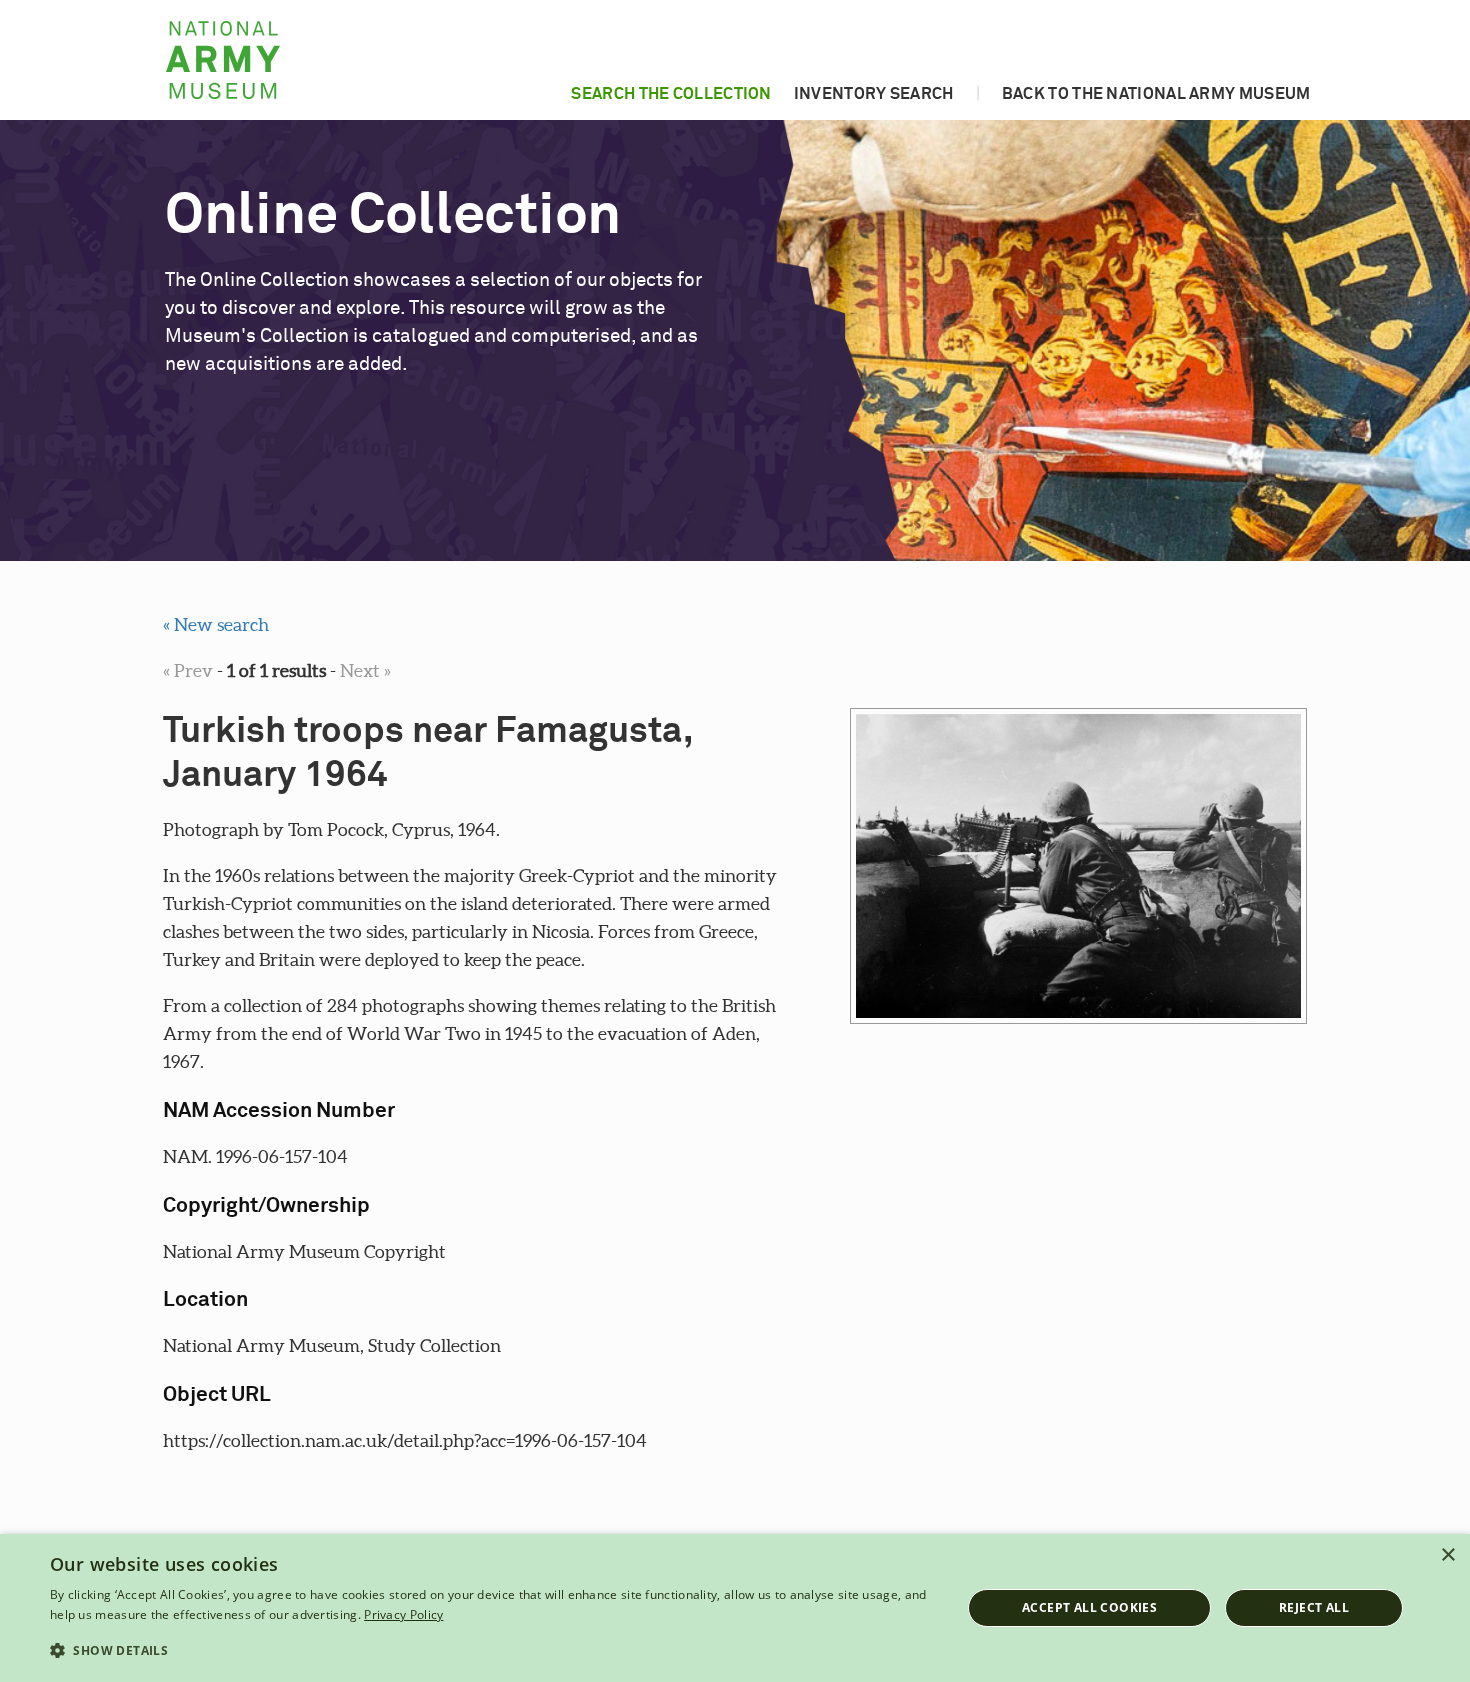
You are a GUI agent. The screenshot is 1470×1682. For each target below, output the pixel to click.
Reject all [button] (1314, 1607)
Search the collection (671, 94)
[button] (492, 1651)
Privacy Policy (403, 1614)
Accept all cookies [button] (1089, 1607)
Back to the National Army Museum (1156, 94)
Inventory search (874, 94)
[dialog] (735, 1608)
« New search (216, 624)
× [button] (1447, 1555)
